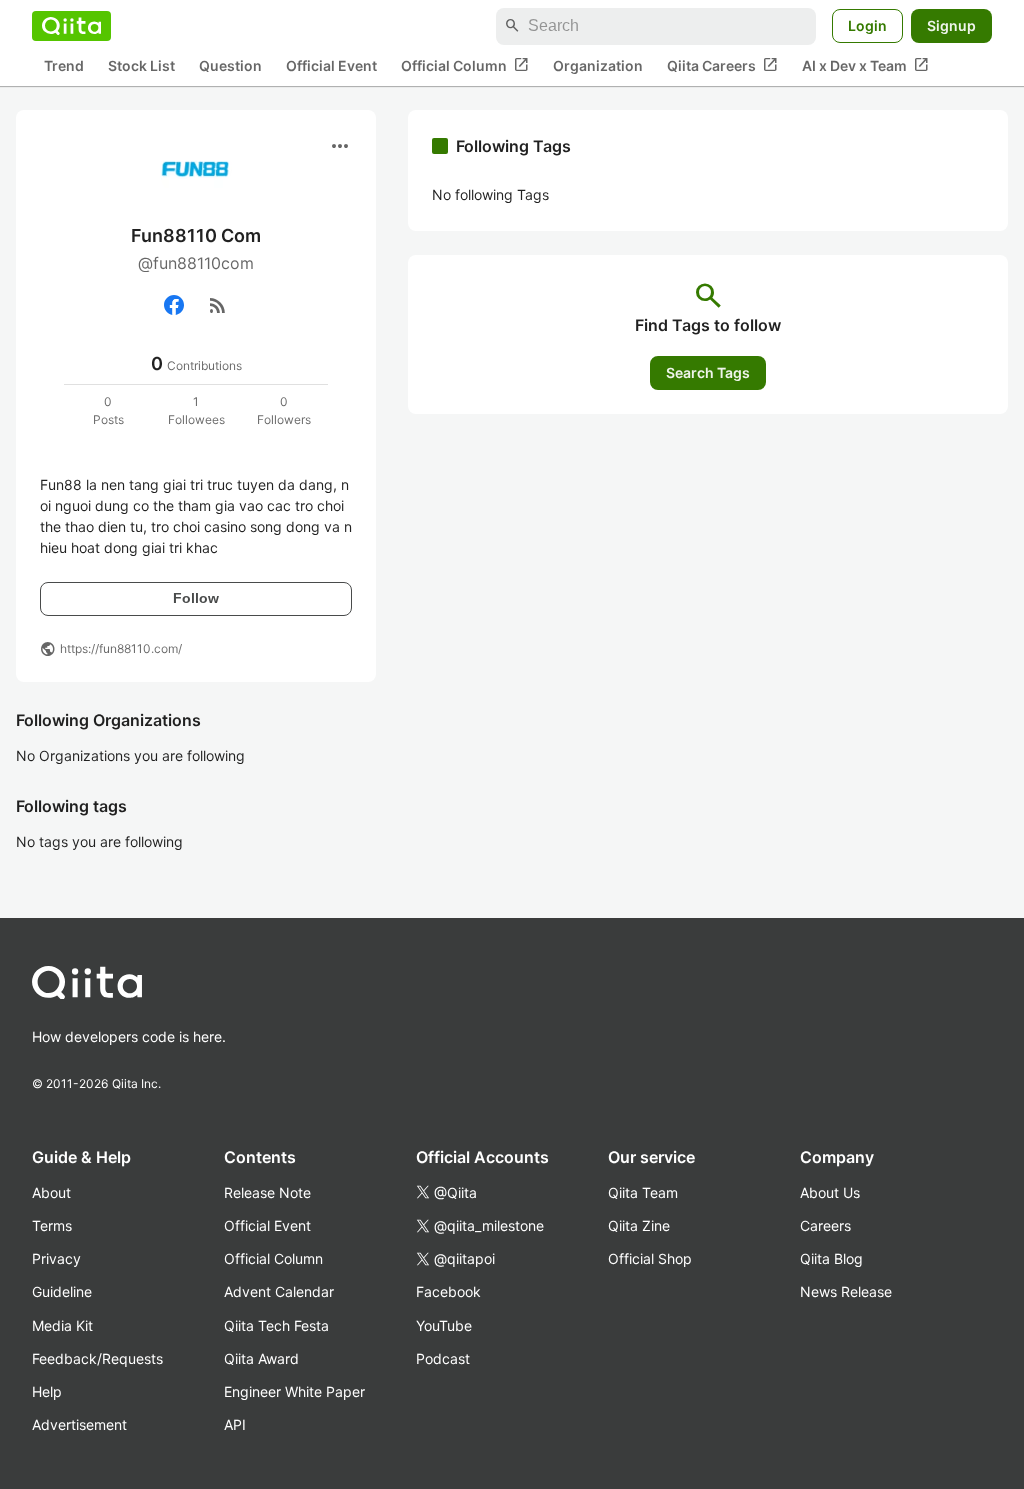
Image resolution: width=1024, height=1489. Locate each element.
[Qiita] (71, 26)
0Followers (284, 410)
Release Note (267, 1192)
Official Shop (650, 1258)
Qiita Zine (639, 1225)
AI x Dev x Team (865, 65)
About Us (830, 1192)
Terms (52, 1225)
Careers (825, 1225)
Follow (196, 598)
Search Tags (708, 372)
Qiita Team (643, 1192)
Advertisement (79, 1424)
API (235, 1424)
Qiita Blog (831, 1258)
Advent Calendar (279, 1291)
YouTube (444, 1325)
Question (230, 65)
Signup (951, 25)
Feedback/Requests (97, 1358)
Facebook (448, 1291)
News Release (846, 1291)
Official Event (331, 65)
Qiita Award (261, 1358)
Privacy (56, 1258)
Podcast (443, 1358)
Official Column (465, 65)
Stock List (141, 65)
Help (47, 1391)
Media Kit (62, 1325)
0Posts (108, 410)
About (51, 1192)
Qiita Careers (722, 65)
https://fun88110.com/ (121, 648)
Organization (598, 65)
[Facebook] (174, 305)
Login (867, 25)
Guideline (62, 1291)
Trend (64, 65)
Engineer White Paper (294, 1391)
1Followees (196, 410)
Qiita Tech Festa (276, 1325)
